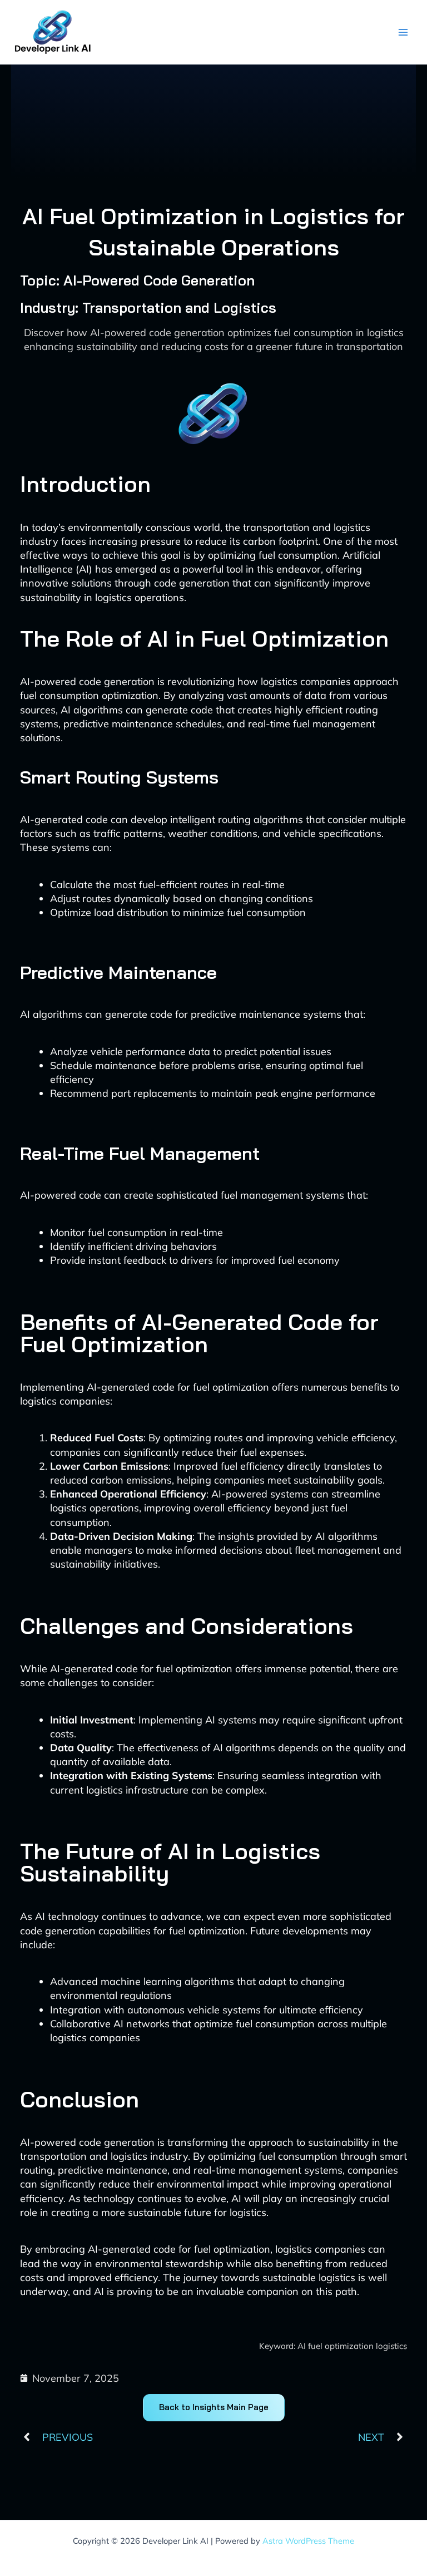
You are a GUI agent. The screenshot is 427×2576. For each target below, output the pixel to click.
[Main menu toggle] (403, 32)
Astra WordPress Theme (308, 2541)
